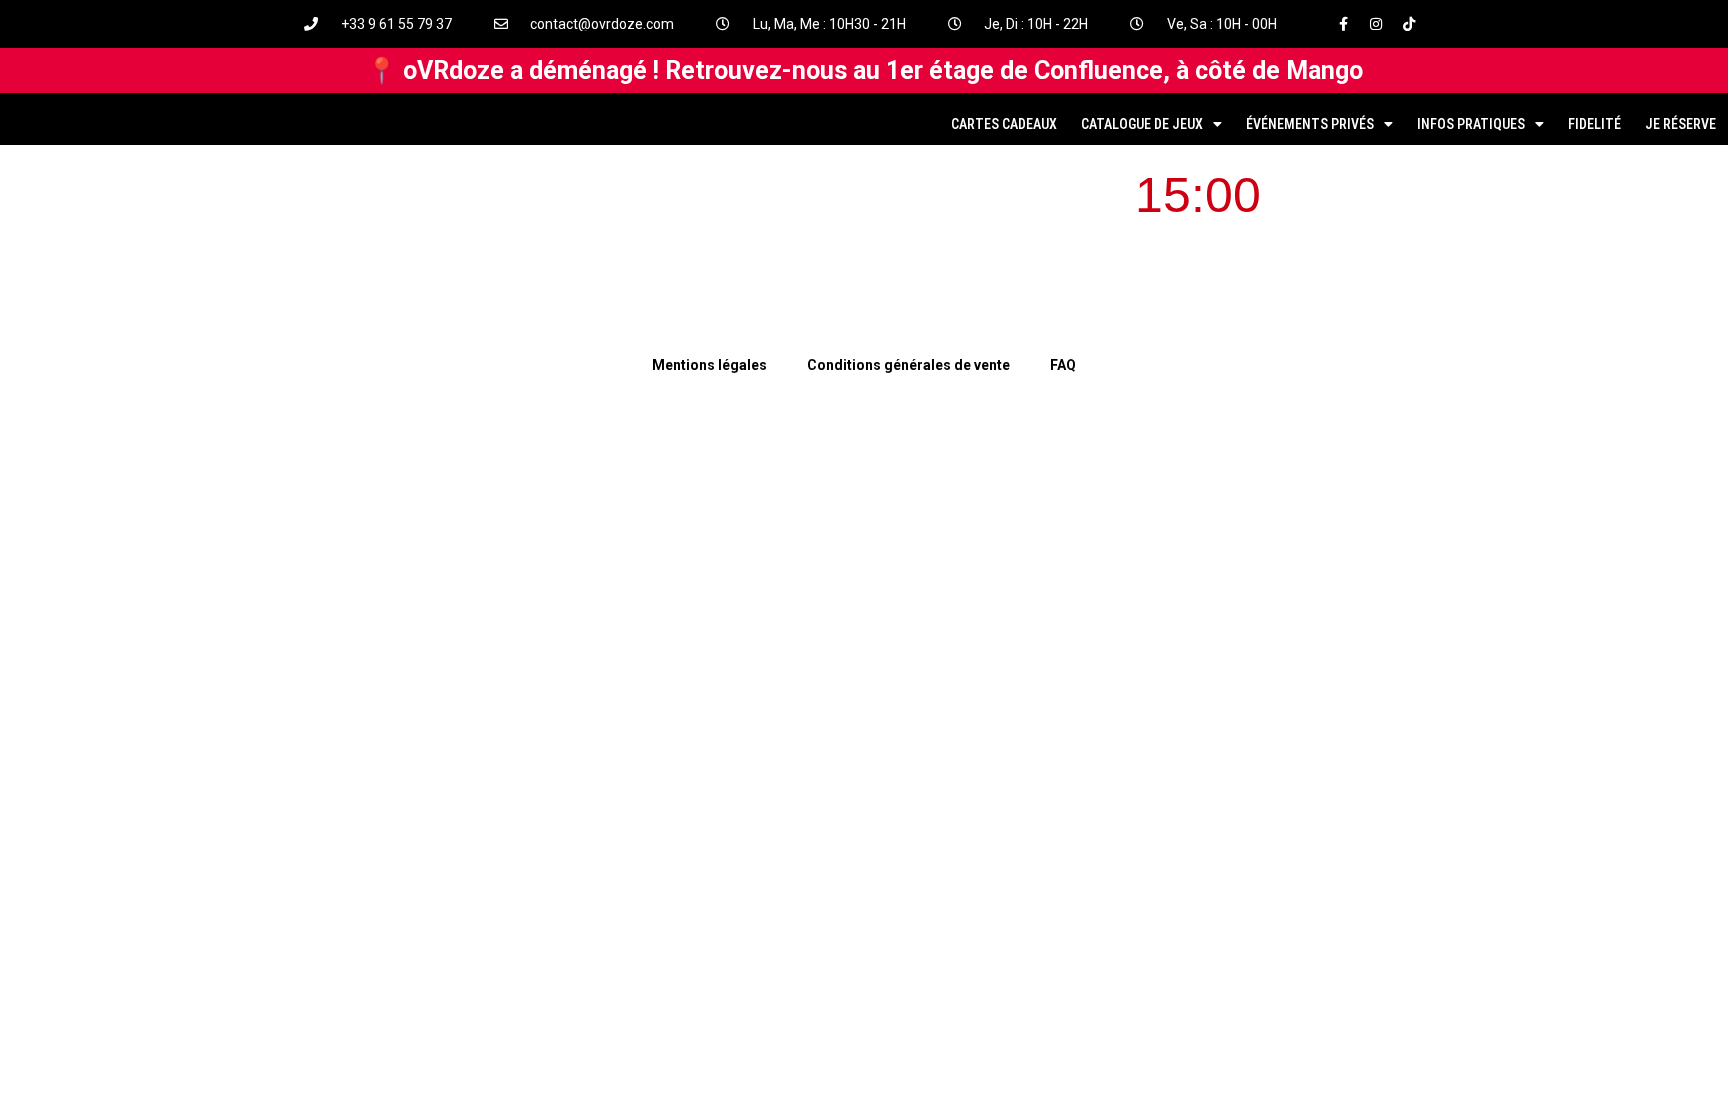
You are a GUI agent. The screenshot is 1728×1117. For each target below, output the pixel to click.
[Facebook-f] (1343, 24)
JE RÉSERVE (1680, 124)
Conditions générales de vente (908, 365)
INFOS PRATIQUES (1471, 124)
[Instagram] (1376, 24)
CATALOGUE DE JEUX (1142, 124)
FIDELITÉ (1594, 124)
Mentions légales (709, 365)
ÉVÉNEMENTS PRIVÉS (1310, 124)
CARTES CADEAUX (1004, 124)
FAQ (1063, 365)
